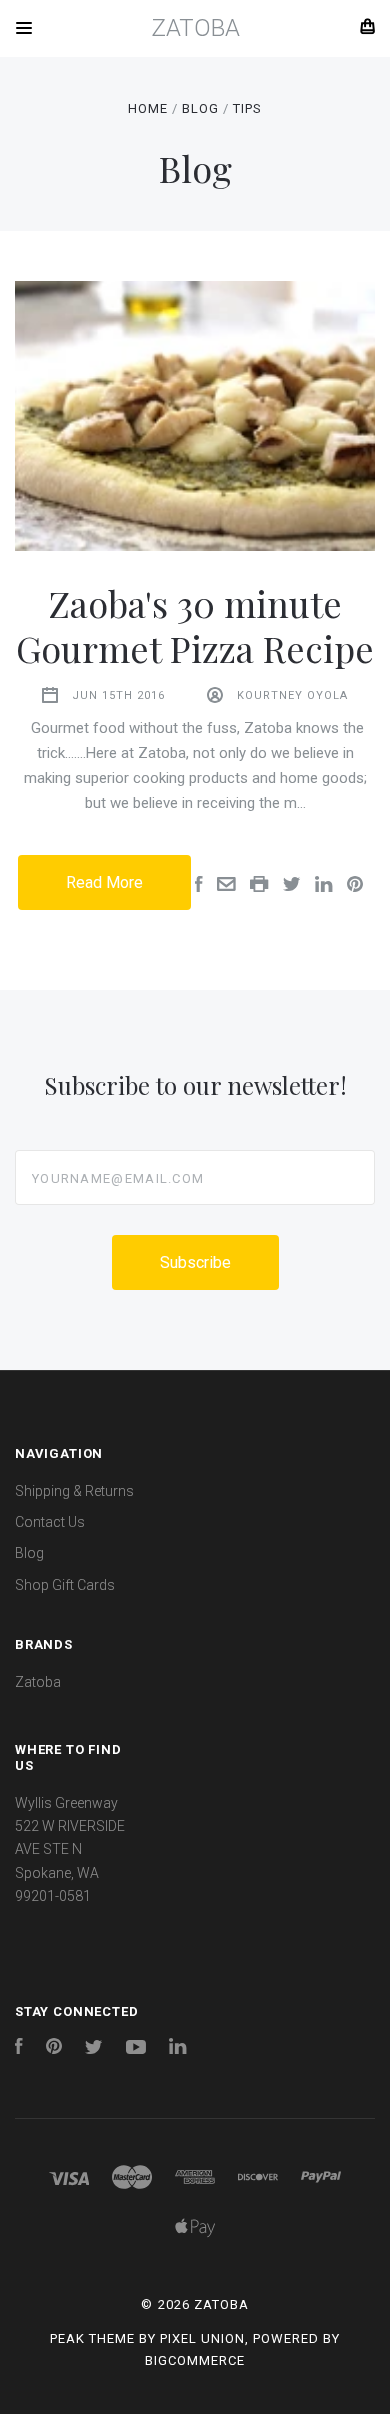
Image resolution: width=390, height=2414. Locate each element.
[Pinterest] (54, 2049)
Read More (104, 882)
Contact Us (50, 1522)
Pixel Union (202, 2338)
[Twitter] (94, 2049)
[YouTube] (136, 2049)
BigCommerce (195, 2360)
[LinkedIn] (178, 2049)
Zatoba (38, 1682)
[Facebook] (19, 2049)
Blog (29, 1553)
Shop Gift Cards (65, 1585)
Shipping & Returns (74, 1491)
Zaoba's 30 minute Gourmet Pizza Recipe (195, 625)
